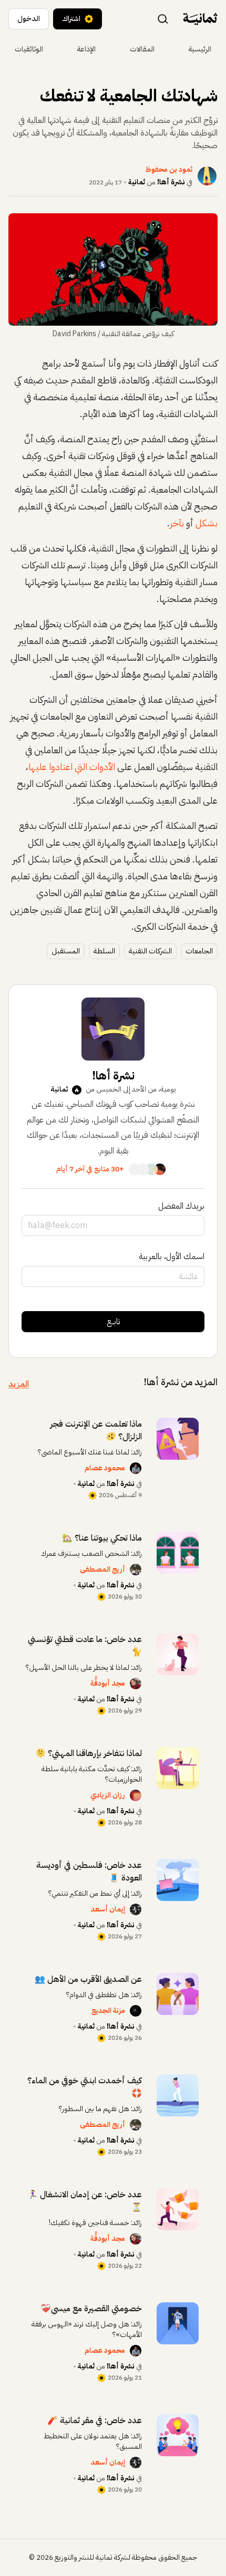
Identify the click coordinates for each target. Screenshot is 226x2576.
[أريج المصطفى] (136, 1570)
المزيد (19, 1384)
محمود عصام (105, 1468)
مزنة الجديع (108, 2011)
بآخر (177, 523)
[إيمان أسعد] (136, 1909)
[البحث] (163, 18)
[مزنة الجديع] (136, 2011)
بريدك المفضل (181, 1206)
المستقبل (66, 951)
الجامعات (199, 951)
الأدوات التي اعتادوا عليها (72, 767)
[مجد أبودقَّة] (136, 1684)
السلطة (104, 951)
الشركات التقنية (150, 951)
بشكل (207, 523)
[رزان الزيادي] (136, 1795)
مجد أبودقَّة (108, 1683)
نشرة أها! (171, 182)
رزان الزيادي (108, 1795)
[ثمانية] (200, 19)
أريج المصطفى (102, 1569)
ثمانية (137, 182)
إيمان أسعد (108, 1909)
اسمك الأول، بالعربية (172, 1256)
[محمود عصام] (136, 1468)
